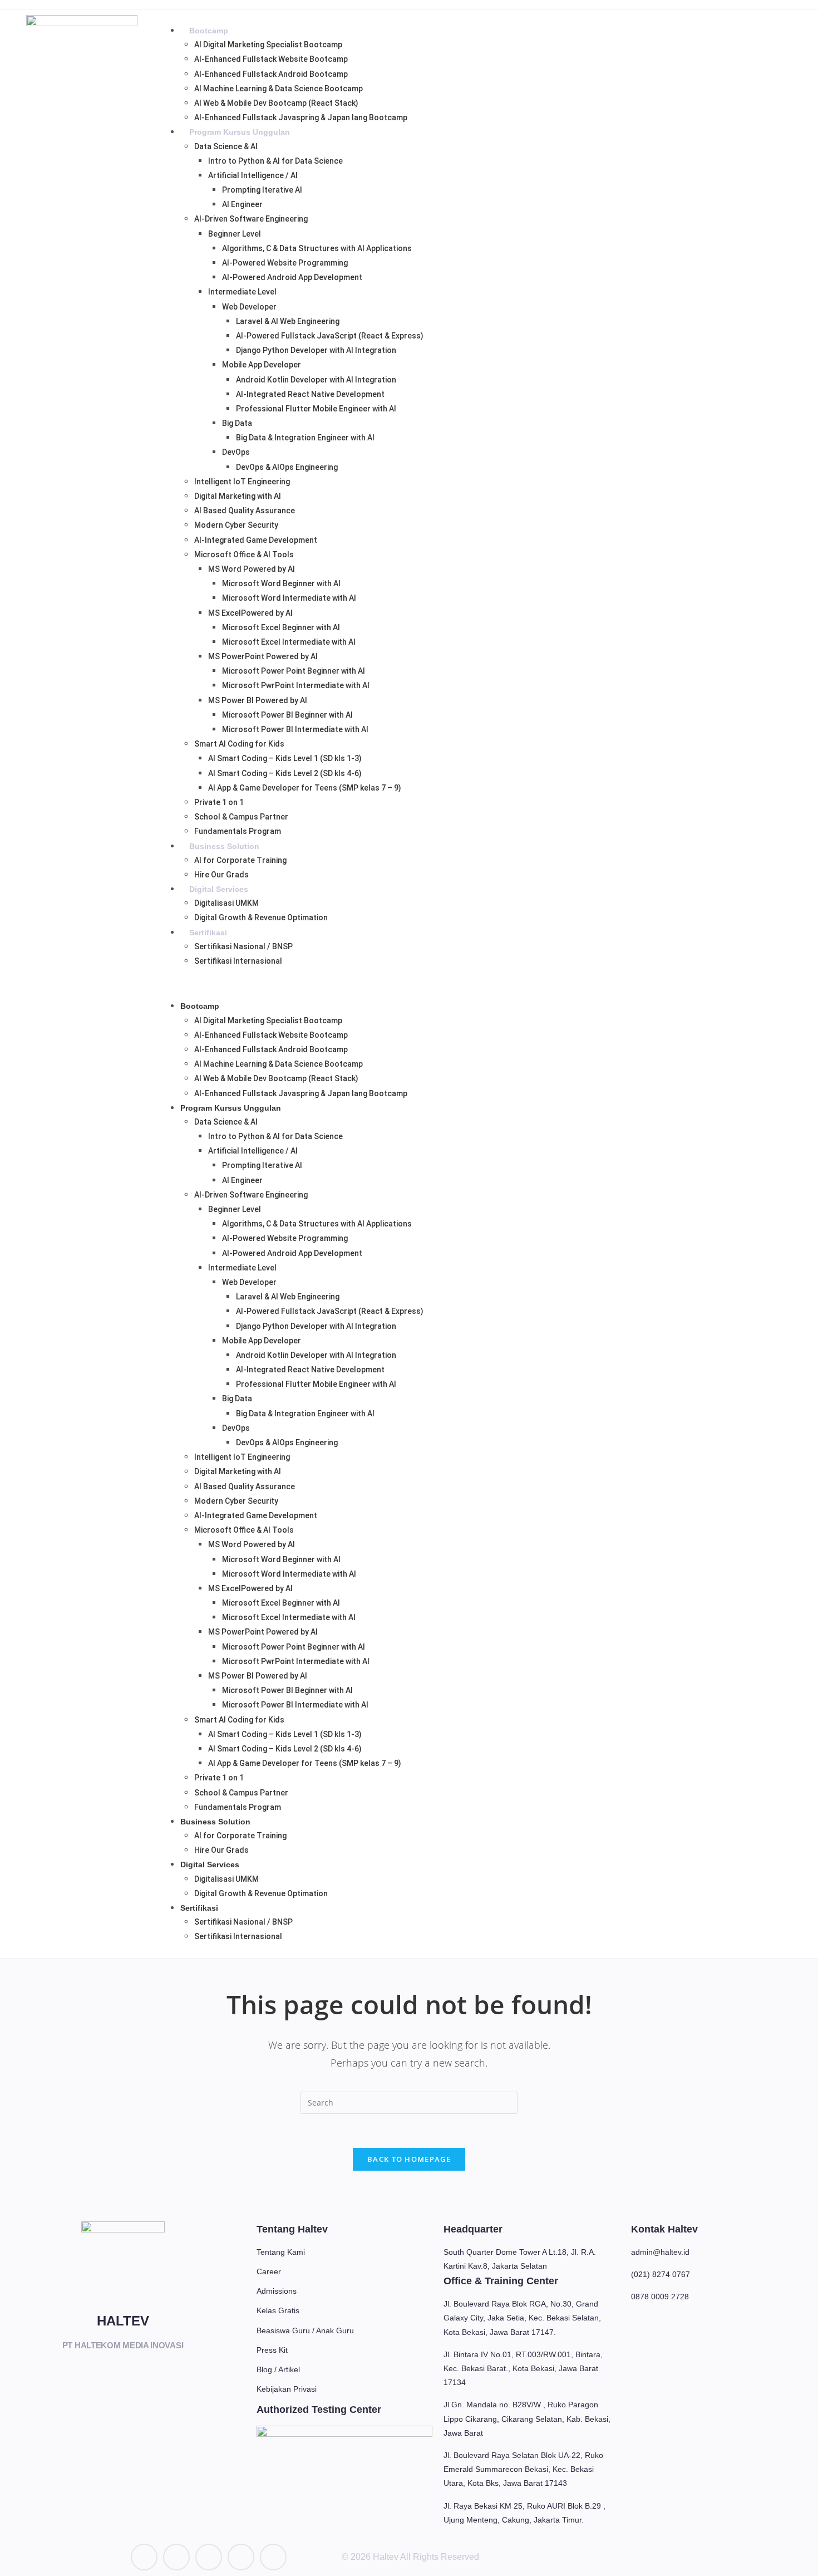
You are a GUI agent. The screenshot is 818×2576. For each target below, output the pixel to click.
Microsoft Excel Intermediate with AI (289, 642)
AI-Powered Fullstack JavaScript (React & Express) (330, 336)
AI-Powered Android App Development (292, 277)
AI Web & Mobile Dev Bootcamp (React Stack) (276, 103)
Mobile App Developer (262, 365)
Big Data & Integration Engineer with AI (305, 438)
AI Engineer (242, 204)
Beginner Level (235, 234)
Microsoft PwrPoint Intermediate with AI (296, 685)
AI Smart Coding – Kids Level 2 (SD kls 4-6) (285, 773)
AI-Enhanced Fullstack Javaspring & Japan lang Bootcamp (301, 117)
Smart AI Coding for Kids (239, 744)
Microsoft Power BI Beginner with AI (287, 715)
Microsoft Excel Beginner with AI (281, 627)
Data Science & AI (226, 146)
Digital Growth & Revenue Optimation (261, 917)
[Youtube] (273, 2557)
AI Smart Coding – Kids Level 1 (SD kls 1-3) (285, 758)
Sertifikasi (208, 933)
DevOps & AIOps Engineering (287, 467)
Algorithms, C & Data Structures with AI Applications (317, 248)
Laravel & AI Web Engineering (288, 321)
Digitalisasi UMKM (226, 903)
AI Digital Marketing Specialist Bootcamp (268, 45)
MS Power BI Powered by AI (258, 700)
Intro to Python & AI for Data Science (275, 161)
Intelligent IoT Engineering (242, 482)
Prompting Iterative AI (262, 190)
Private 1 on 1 (219, 802)
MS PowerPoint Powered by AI (263, 656)
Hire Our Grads (221, 875)
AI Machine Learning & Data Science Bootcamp (279, 89)
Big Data (237, 423)
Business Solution (224, 846)
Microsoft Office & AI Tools (244, 555)
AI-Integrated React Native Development (310, 394)
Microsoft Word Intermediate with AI (289, 598)
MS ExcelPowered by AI (250, 613)
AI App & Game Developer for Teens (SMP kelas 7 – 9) (305, 788)
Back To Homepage (409, 2159)
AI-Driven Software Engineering (251, 219)
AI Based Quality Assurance (245, 511)
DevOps (236, 452)
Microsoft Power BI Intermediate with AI (295, 729)
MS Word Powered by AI (252, 569)
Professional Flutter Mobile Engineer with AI (316, 409)
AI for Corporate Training (240, 860)
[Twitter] (241, 2557)
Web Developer (249, 307)
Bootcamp (209, 31)
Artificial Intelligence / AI (253, 175)
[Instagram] (176, 2557)
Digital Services (219, 889)
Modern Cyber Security (236, 525)
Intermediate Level (242, 292)
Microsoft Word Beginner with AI (281, 583)
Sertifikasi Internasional (238, 961)
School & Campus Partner (241, 817)
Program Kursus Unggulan (240, 132)
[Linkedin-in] (144, 2557)
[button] (480, 983)
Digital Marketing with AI (238, 496)
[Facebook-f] (209, 2557)
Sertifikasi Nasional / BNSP (243, 946)
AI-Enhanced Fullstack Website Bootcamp (271, 59)
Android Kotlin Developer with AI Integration (316, 380)
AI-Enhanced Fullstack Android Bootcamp (271, 74)
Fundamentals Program (238, 831)
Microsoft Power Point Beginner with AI (294, 671)
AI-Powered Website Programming (285, 263)
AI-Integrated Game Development (256, 540)
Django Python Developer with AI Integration (316, 350)
